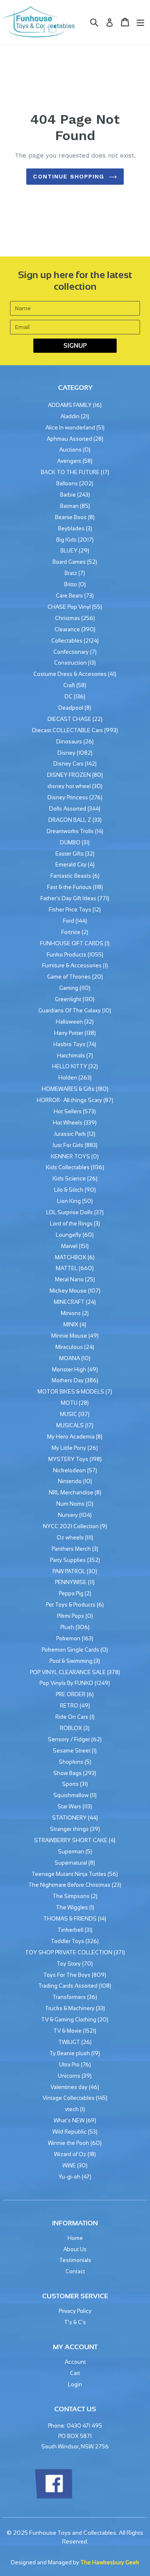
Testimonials (75, 2260)
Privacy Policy (75, 2311)
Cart (75, 2373)
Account (75, 2362)
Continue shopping (69, 176)
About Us (75, 2249)
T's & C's (75, 2322)
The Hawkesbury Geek (110, 2562)
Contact (75, 2271)
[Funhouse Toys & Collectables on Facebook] (53, 2497)
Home (75, 2238)
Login (75, 2384)
